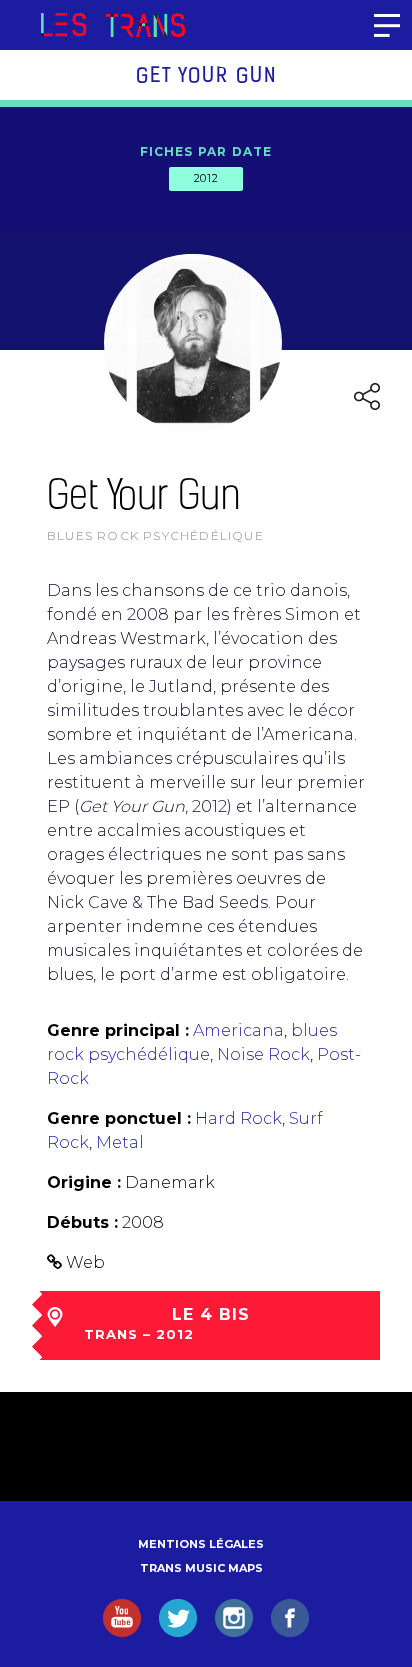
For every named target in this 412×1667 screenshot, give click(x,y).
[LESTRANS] (112, 25)
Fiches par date (206, 151)
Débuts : (82, 1222)
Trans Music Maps (201, 1568)
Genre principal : (118, 1030)
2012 (206, 178)
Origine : (84, 1182)
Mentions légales (201, 1544)
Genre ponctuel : (119, 1118)
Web (85, 1262)
